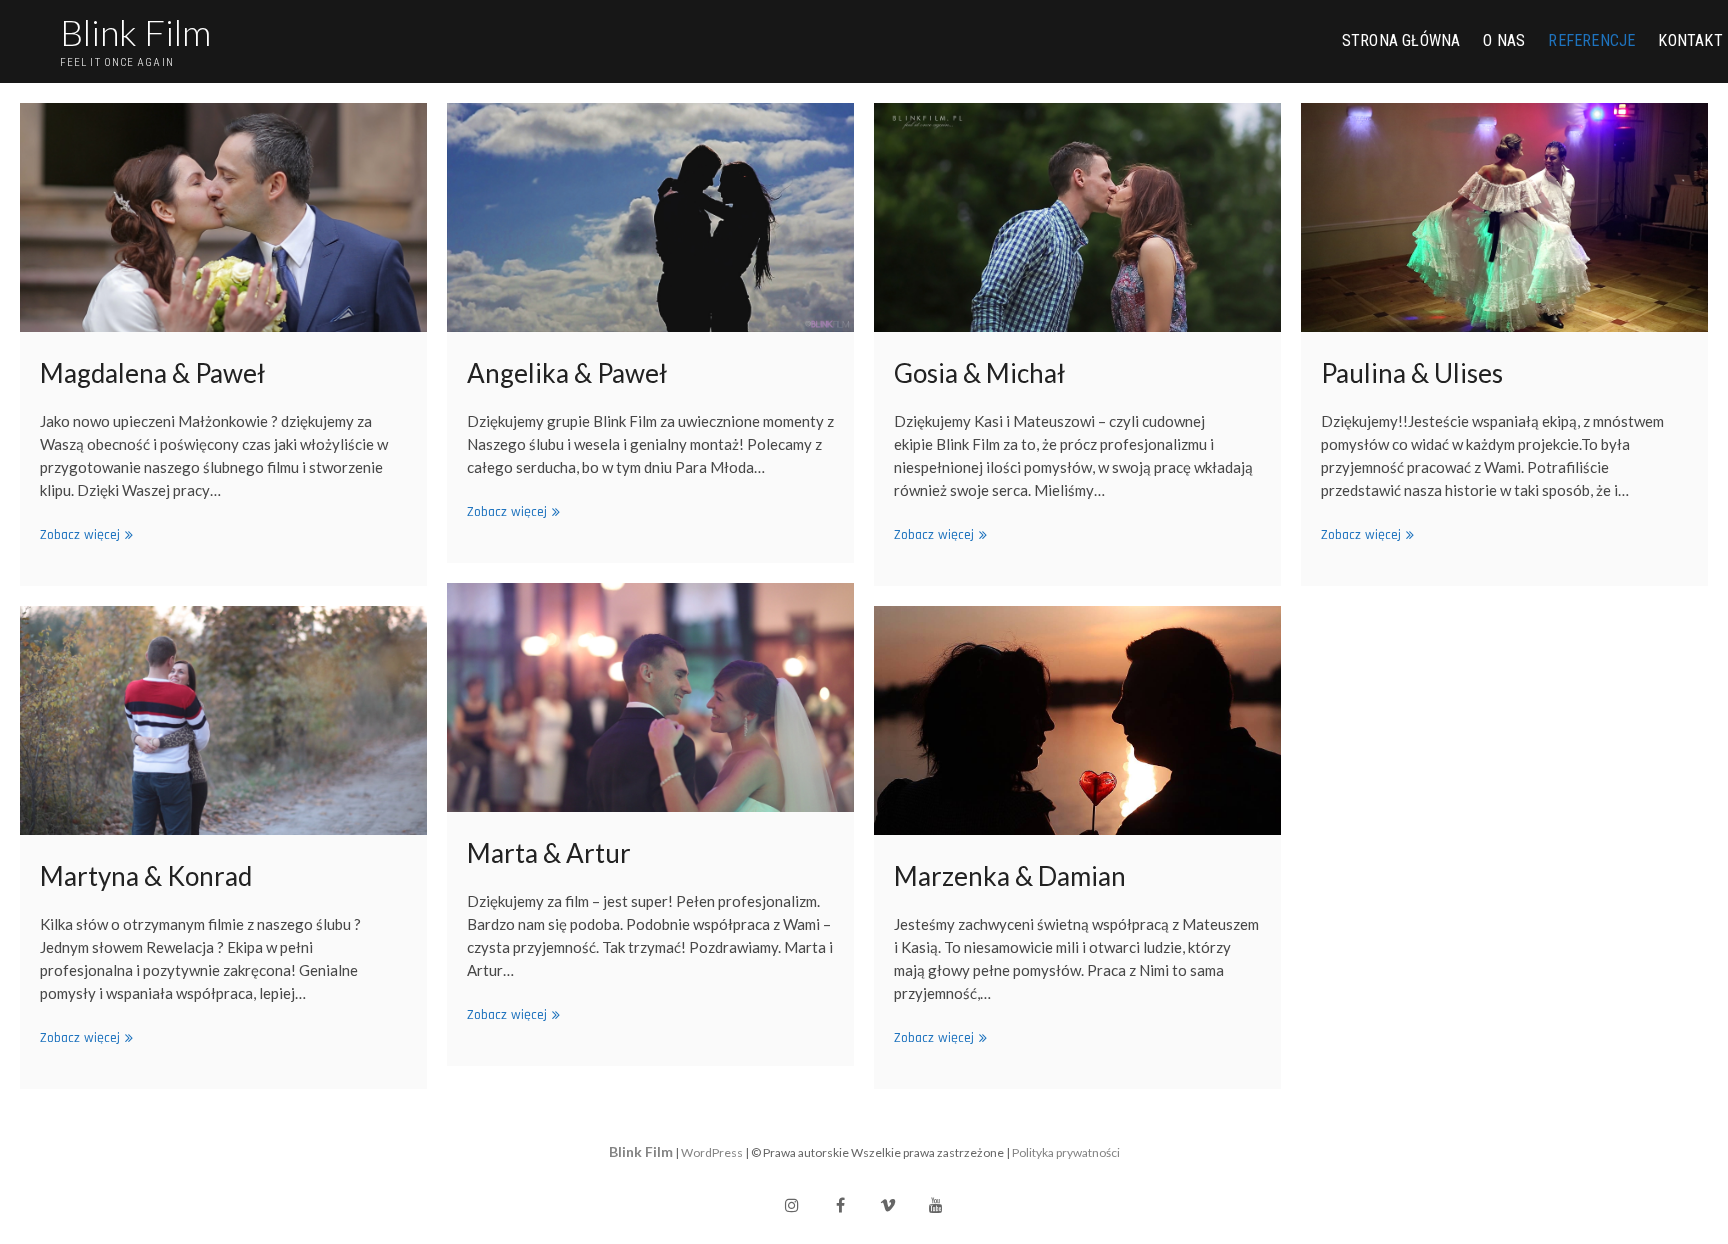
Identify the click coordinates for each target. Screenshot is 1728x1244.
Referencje (1591, 40)
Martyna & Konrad (146, 876)
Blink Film (135, 32)
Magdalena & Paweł (152, 373)
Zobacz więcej (84, 535)
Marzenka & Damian (1010, 876)
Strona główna (1401, 40)
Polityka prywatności (1066, 1152)
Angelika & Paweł (567, 373)
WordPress (712, 1152)
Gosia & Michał (979, 373)
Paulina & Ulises (1412, 373)
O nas (1504, 40)
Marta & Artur (549, 853)
